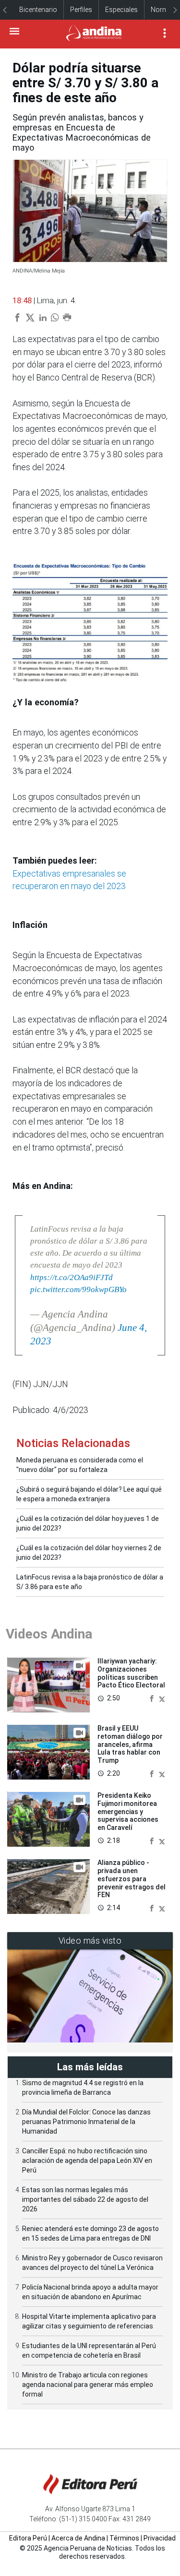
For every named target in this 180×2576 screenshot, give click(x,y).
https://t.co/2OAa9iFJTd (72, 1277)
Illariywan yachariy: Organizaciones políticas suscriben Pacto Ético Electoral (131, 1673)
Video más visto (90, 1941)
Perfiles (81, 10)
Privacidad (160, 2538)
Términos (124, 2538)
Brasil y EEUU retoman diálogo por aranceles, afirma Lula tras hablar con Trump (130, 1744)
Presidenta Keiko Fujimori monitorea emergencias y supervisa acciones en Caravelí (128, 1811)
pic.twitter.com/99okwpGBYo (78, 1289)
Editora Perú (28, 2538)
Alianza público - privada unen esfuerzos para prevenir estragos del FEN (132, 1879)
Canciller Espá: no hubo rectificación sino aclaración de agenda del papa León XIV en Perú (87, 2161)
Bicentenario (38, 10)
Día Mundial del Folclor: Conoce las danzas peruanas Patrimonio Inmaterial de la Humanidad (86, 2122)
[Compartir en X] (162, 1698)
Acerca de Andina (78, 2538)
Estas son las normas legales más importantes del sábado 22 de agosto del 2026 (85, 2199)
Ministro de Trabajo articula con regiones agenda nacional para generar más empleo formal (88, 2385)
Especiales (121, 10)
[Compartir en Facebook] (153, 1698)
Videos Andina (49, 1634)
